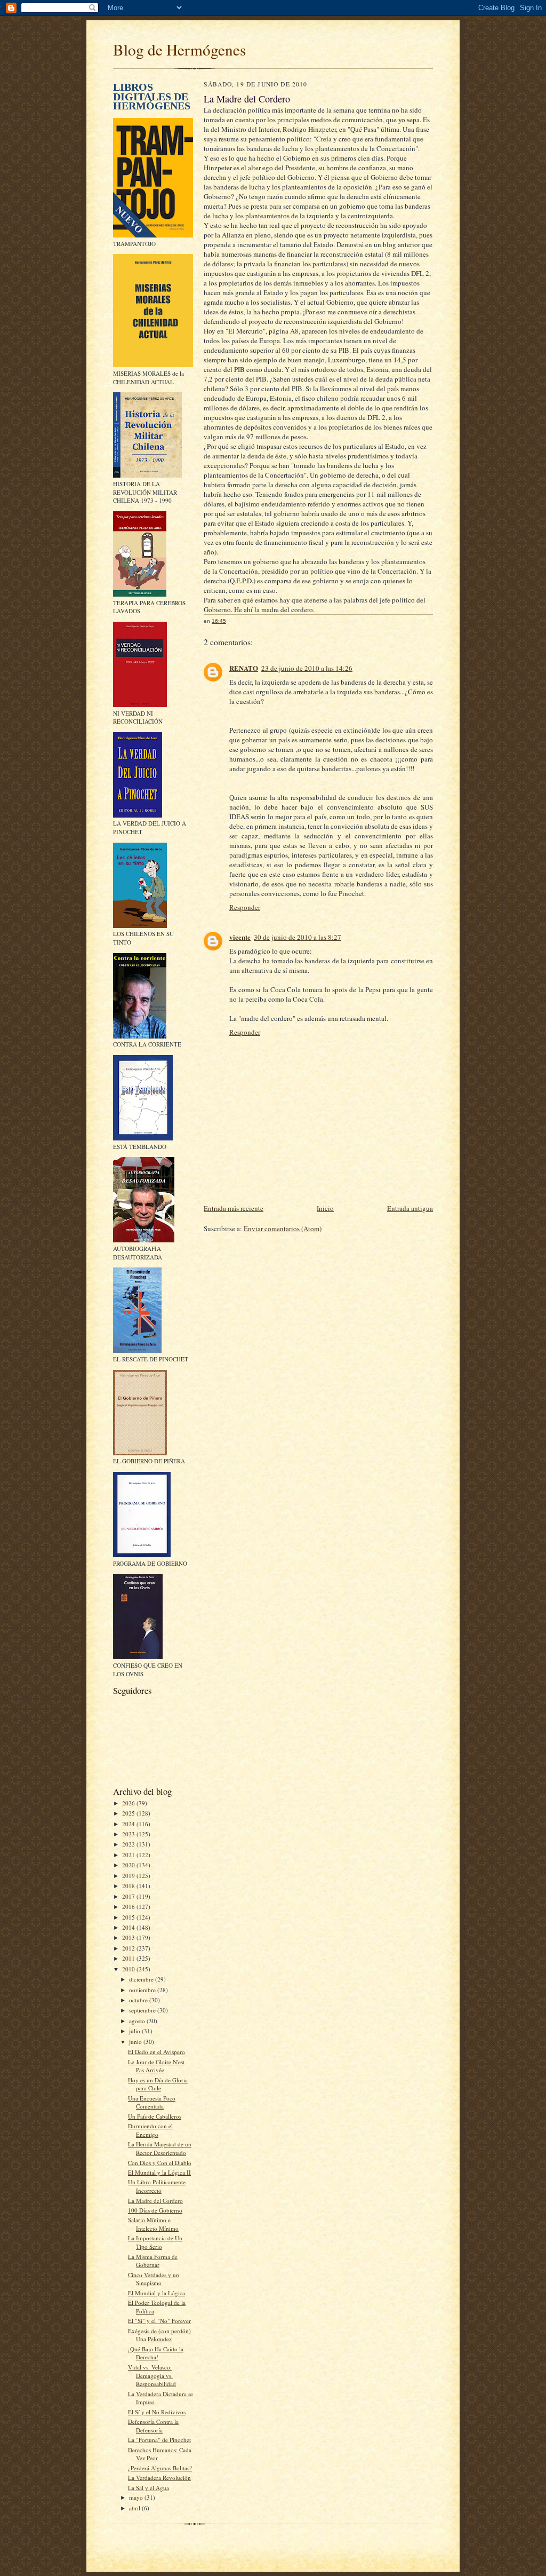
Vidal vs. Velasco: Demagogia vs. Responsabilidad (152, 2375)
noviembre (143, 1990)
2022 (129, 1844)
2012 (129, 1948)
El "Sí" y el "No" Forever (159, 2321)
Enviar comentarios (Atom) (283, 1228)
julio (135, 2031)
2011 (129, 1958)
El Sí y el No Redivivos (157, 2412)
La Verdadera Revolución (159, 2478)
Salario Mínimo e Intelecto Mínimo (153, 2224)
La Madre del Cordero (155, 2201)
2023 (129, 1834)
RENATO (244, 668)
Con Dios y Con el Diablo (160, 2163)
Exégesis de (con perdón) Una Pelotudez (159, 2335)
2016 (129, 1907)
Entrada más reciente (234, 1208)
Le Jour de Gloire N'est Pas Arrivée (156, 2066)
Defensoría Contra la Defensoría (153, 2426)
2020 (129, 1865)
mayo (137, 2497)
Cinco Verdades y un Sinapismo (154, 2279)
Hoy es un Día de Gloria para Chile (158, 2084)
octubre (139, 2000)
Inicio (325, 1208)
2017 (129, 1896)
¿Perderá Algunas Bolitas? (160, 2468)
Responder (245, 907)
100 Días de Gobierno (155, 2210)
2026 (129, 1803)
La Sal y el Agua (148, 2488)
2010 (129, 1969)
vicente (240, 937)
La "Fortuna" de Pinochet (159, 2440)
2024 (129, 1824)
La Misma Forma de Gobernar (153, 2261)
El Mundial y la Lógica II (159, 2172)
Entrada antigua (410, 1208)
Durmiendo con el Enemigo (150, 2130)
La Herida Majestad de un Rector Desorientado (160, 2148)
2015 (129, 1917)
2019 (129, 1876)
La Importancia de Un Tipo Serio (155, 2242)
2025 (129, 1813)
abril (135, 2508)
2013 (129, 1937)
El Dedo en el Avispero (156, 2052)
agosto (138, 2021)
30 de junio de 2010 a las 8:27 (298, 937)
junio (136, 2042)
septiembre (143, 2010)
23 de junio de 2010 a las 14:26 (307, 668)
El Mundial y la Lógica (156, 2293)
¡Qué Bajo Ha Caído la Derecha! (156, 2353)
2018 (129, 1886)
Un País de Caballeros (155, 2116)
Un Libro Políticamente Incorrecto (157, 2186)
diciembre (142, 1979)
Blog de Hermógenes (179, 49)
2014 (129, 1927)
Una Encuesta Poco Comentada (152, 2102)
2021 (129, 1855)
